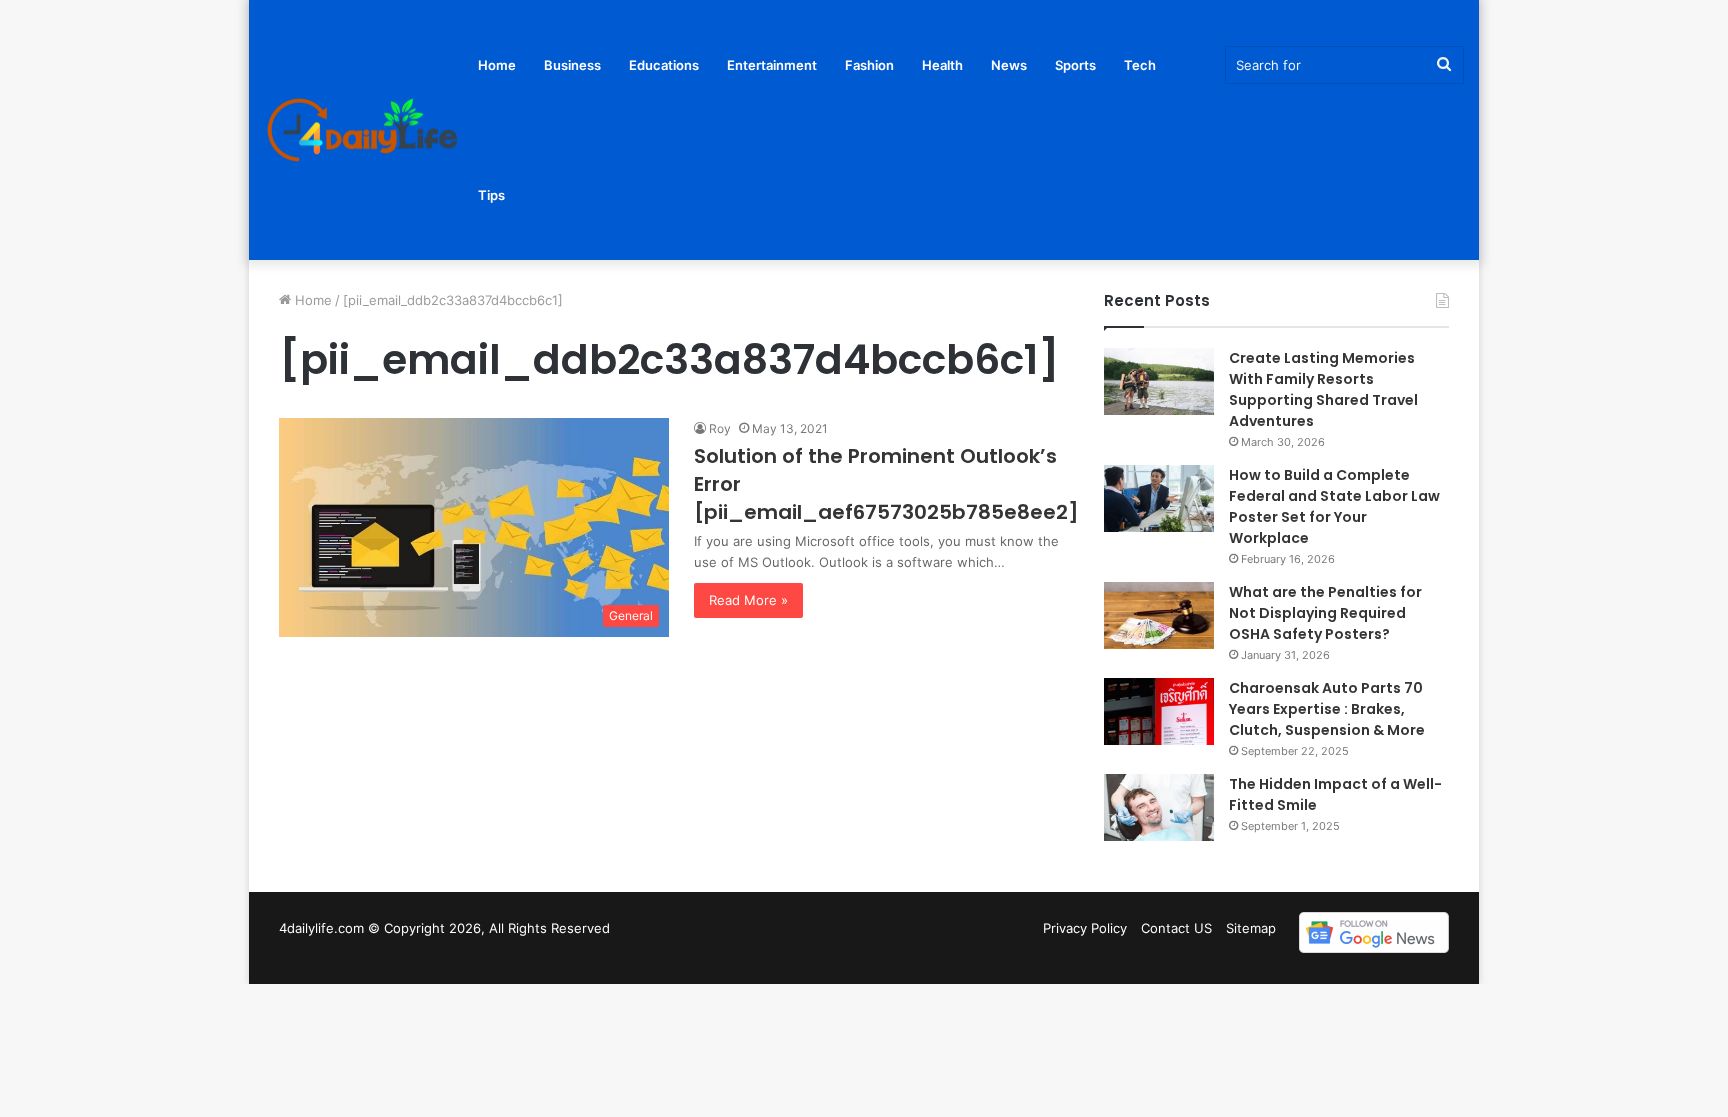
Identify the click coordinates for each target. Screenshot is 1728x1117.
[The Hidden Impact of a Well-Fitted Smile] (1159, 807)
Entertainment (772, 65)
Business (572, 65)
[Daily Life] (364, 130)
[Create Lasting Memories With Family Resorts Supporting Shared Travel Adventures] (1159, 381)
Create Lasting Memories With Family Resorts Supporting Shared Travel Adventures (1323, 389)
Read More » (748, 600)
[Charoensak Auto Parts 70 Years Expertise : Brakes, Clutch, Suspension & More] (1159, 711)
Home (497, 65)
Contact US (1176, 928)
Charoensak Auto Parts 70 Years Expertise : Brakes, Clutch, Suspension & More (1328, 709)
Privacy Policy (1085, 928)
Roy (720, 428)
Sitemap (1251, 928)
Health (942, 65)
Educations (664, 65)
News (1009, 65)
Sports (1075, 65)
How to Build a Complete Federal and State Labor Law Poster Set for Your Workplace (1334, 506)
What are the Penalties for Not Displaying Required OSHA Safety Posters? (1325, 613)
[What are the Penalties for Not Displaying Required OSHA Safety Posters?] (1159, 615)
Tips (491, 195)
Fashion (869, 65)
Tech (1140, 65)
